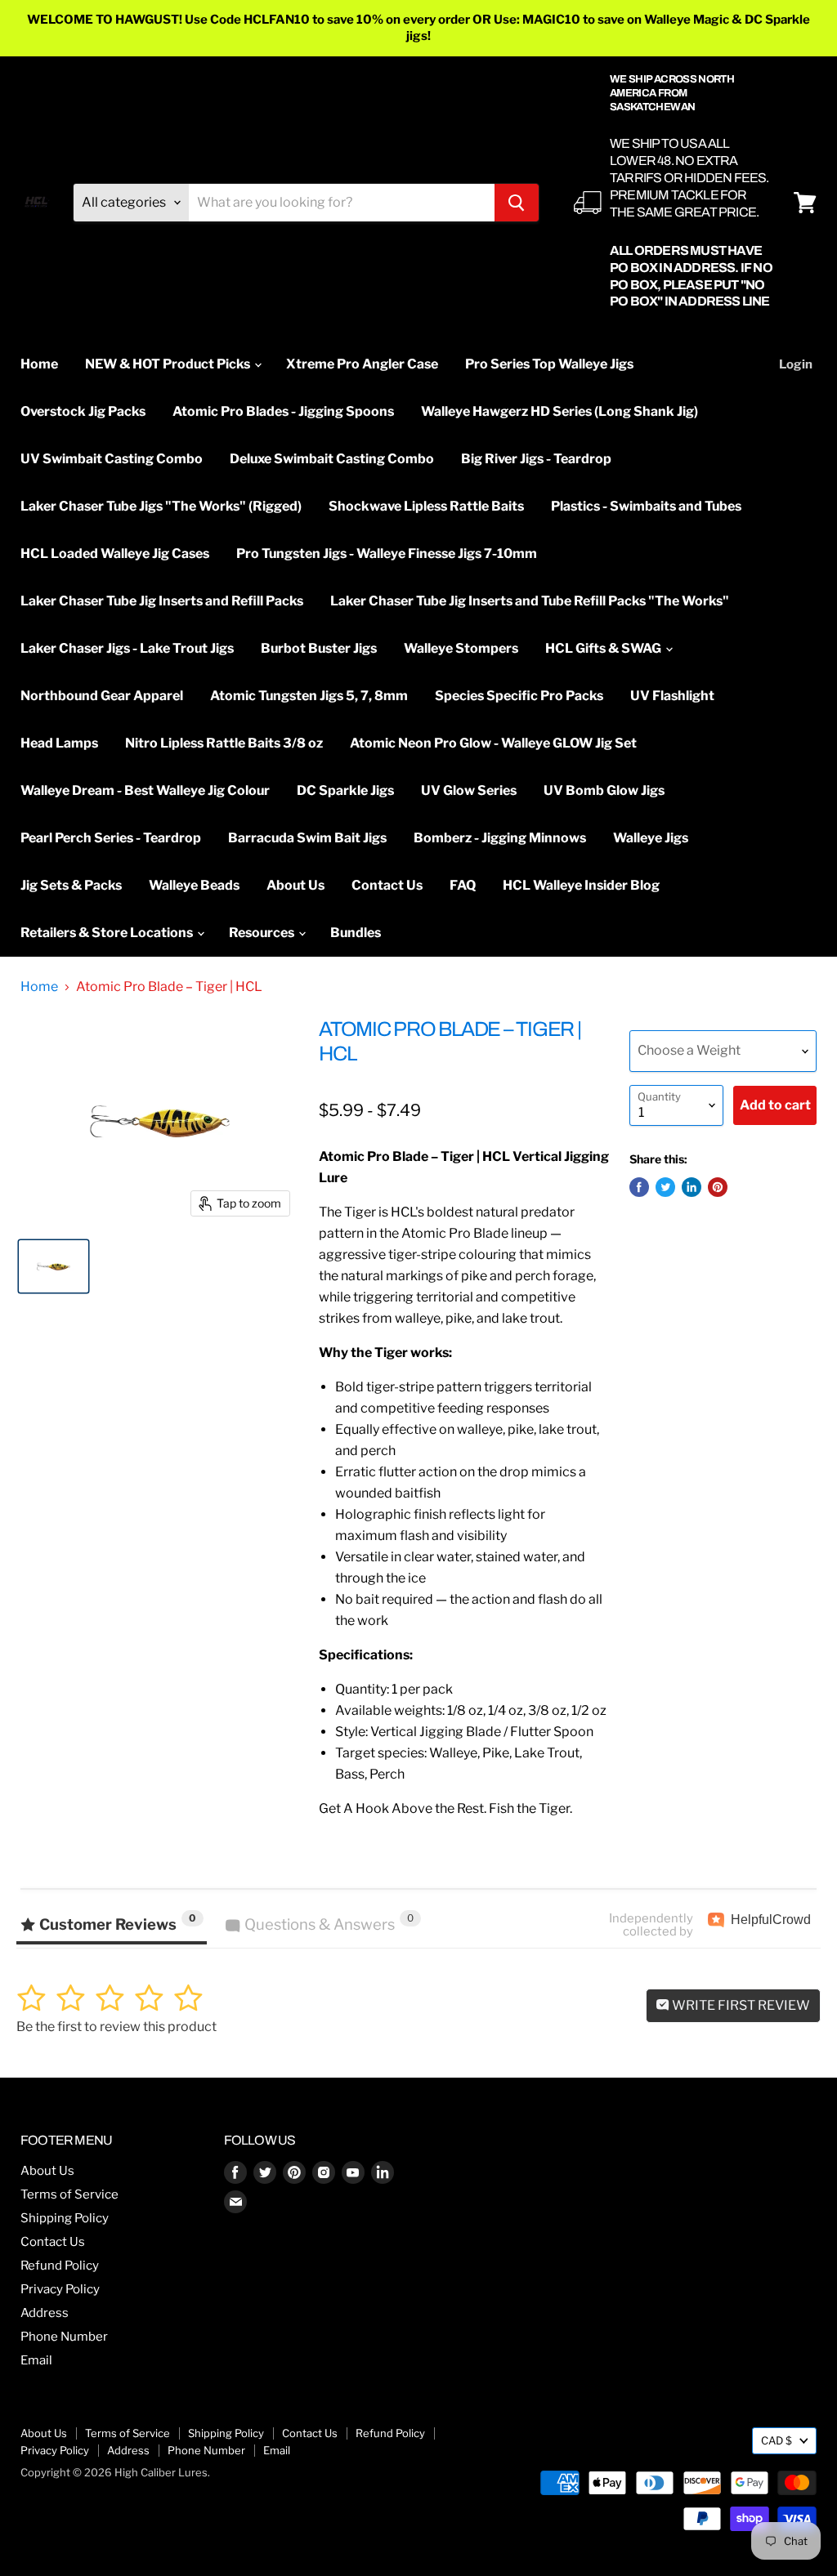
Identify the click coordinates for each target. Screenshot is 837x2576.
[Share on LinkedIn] (692, 1187)
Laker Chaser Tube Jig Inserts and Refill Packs (162, 601)
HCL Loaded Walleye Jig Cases (115, 554)
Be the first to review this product (116, 2027)
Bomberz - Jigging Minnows (500, 838)
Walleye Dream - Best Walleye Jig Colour (145, 790)
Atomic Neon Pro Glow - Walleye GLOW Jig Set (493, 743)
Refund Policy (60, 2266)
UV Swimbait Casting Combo (112, 459)
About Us (295, 885)
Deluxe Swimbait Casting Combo (332, 459)
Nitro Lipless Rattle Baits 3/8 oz (224, 743)
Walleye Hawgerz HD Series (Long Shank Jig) (559, 411)
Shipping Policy (65, 2218)
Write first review (740, 2005)
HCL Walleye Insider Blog (581, 885)
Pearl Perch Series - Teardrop (111, 838)
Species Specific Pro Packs (519, 696)
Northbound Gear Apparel (102, 696)
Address (45, 2313)
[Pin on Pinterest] (718, 1187)
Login (796, 364)
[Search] (517, 203)
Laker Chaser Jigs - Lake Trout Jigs (127, 648)
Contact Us (387, 885)
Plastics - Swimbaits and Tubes (646, 506)
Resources (263, 933)
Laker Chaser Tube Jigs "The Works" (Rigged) (161, 506)
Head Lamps (59, 743)
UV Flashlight (672, 696)
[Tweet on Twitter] (665, 1187)
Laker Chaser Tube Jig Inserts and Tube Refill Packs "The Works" (530, 601)
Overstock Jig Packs (83, 411)
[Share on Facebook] (639, 1187)
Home (39, 364)
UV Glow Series (469, 790)
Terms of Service (69, 2194)
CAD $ (777, 2440)
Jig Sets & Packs (71, 885)
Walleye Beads (194, 885)
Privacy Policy (60, 2289)
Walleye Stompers (461, 648)
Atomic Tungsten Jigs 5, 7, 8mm (309, 696)
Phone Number (64, 2337)
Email (36, 2360)
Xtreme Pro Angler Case (362, 364)
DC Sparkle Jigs (345, 790)
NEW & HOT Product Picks (169, 364)
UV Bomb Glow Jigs (604, 790)
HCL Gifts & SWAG (604, 648)
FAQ (463, 885)
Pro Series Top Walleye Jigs (549, 364)
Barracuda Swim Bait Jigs (307, 838)
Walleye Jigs (651, 838)
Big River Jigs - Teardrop (536, 459)
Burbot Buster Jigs (319, 648)
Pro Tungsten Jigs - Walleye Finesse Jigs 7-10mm (387, 554)
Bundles (356, 933)
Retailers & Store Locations (108, 933)
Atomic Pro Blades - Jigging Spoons (283, 411)
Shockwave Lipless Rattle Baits (426, 506)
